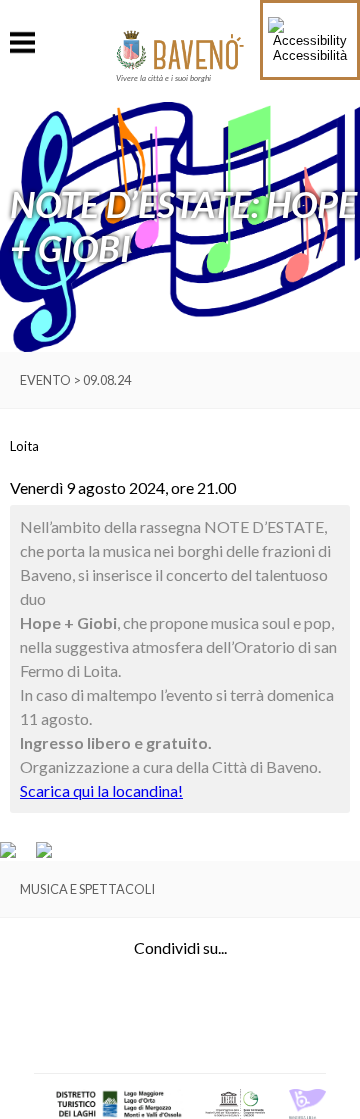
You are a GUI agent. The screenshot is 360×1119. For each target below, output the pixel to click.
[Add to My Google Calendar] (17, 853)
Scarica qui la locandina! (101, 790)
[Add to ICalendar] (44, 853)
